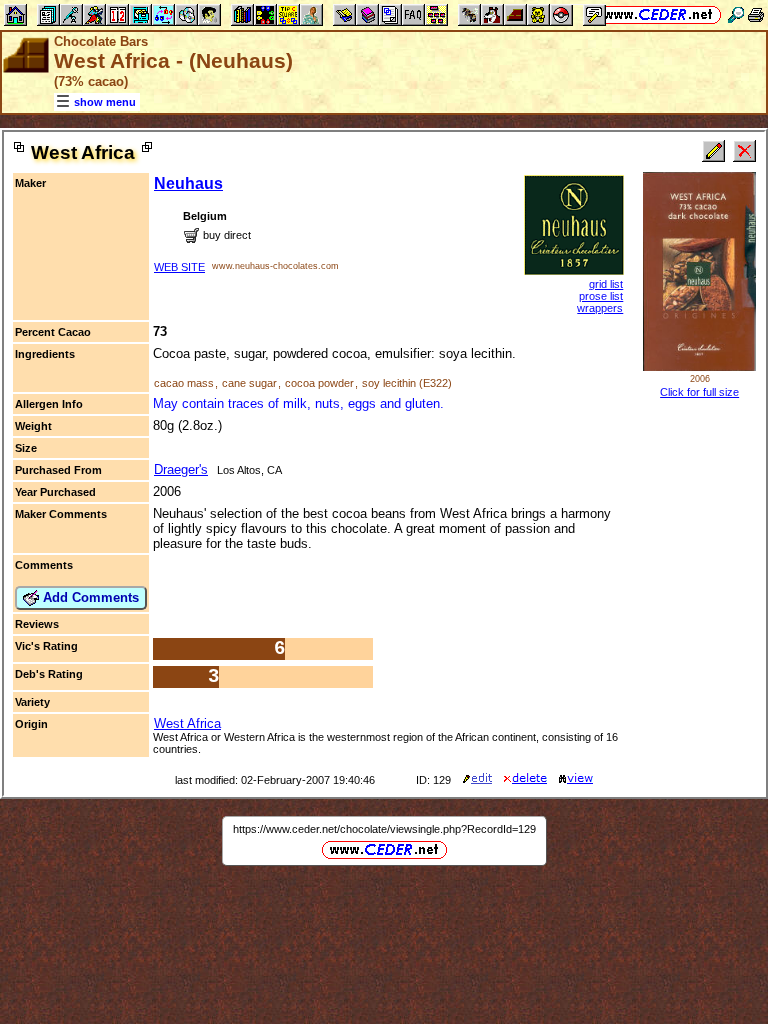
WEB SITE (179, 267)
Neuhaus (188, 183)
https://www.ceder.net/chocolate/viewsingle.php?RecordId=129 (384, 829)
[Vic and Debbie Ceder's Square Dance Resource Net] (658, 14)
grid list (606, 284)
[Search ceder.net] (736, 14)
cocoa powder (319, 383)
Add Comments (89, 597)
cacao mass (184, 383)
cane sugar (249, 383)
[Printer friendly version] (756, 14)
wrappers (600, 308)
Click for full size (699, 392)
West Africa (187, 723)
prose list (601, 296)
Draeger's (181, 469)
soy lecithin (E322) (407, 383)
